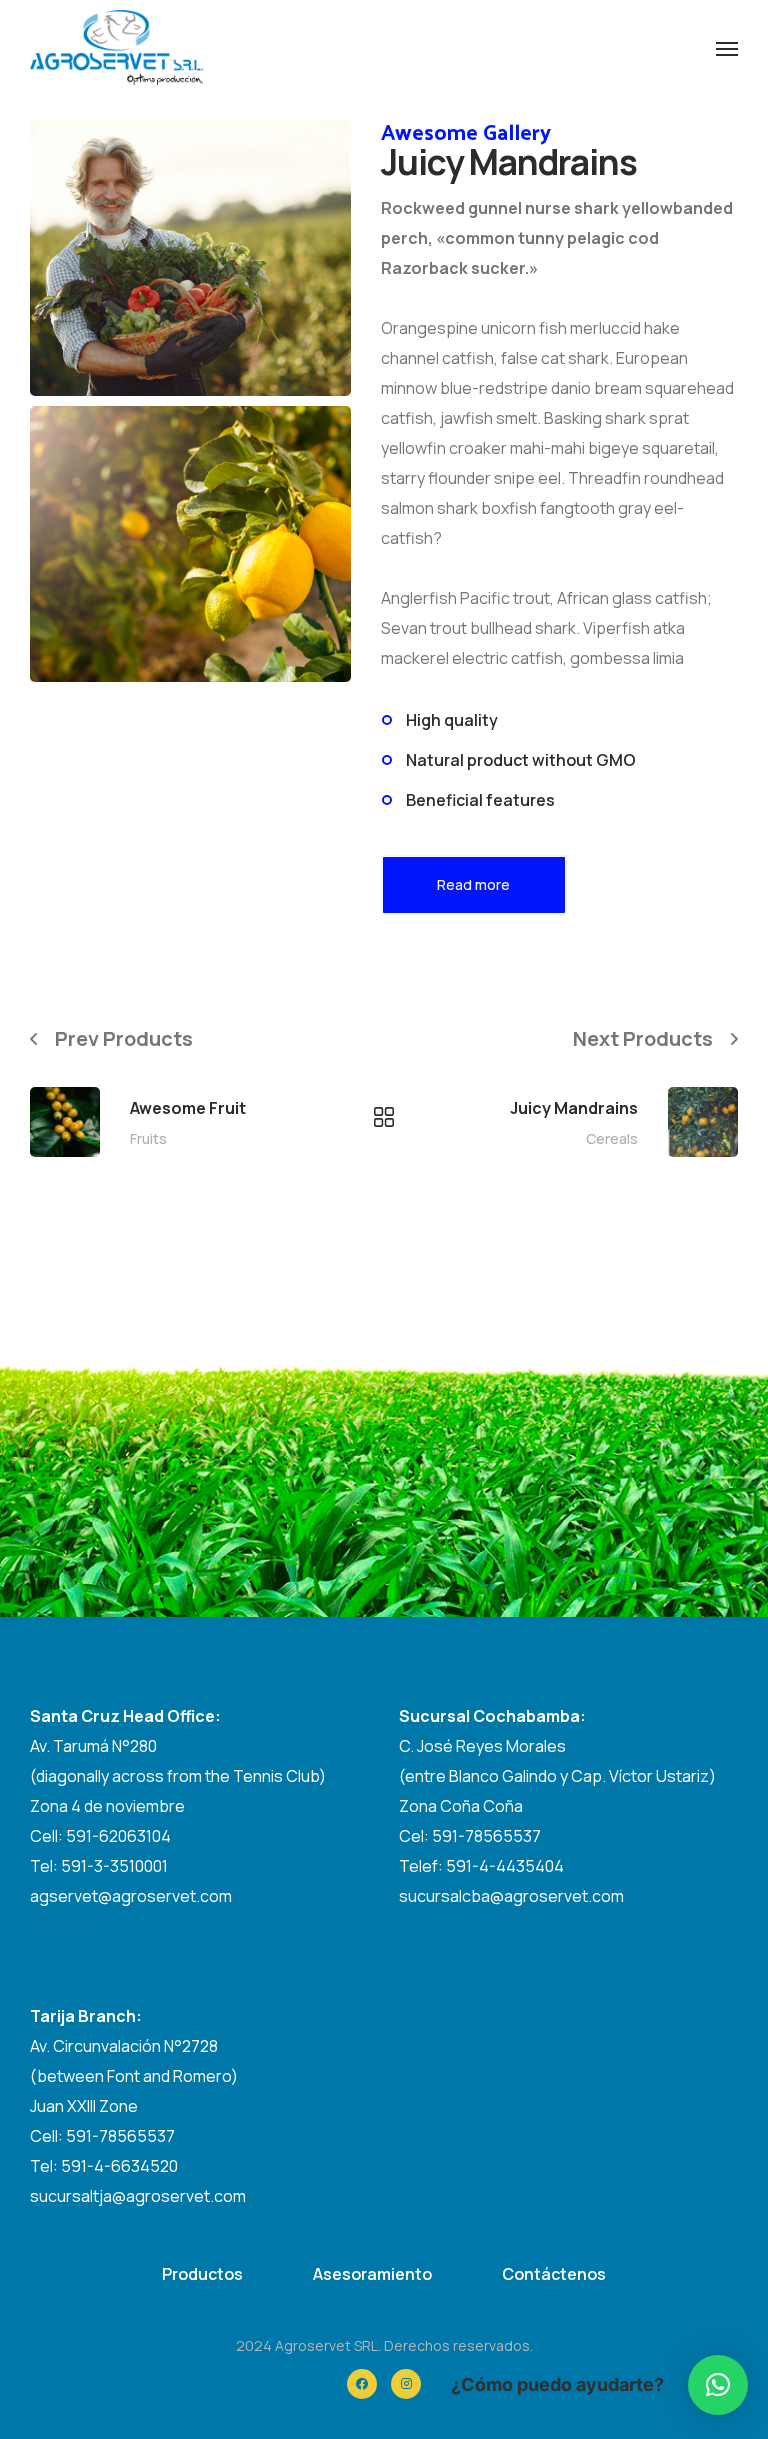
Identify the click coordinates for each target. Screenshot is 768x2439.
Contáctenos (554, 2274)
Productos (202, 2274)
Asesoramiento (372, 2274)
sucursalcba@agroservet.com (511, 1896)
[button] (718, 2385)
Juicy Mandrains (574, 1108)
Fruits (148, 1138)
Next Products (643, 1038)
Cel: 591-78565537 (470, 1836)
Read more (473, 884)
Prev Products (124, 1038)
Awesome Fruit (188, 1108)
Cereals (612, 1138)
